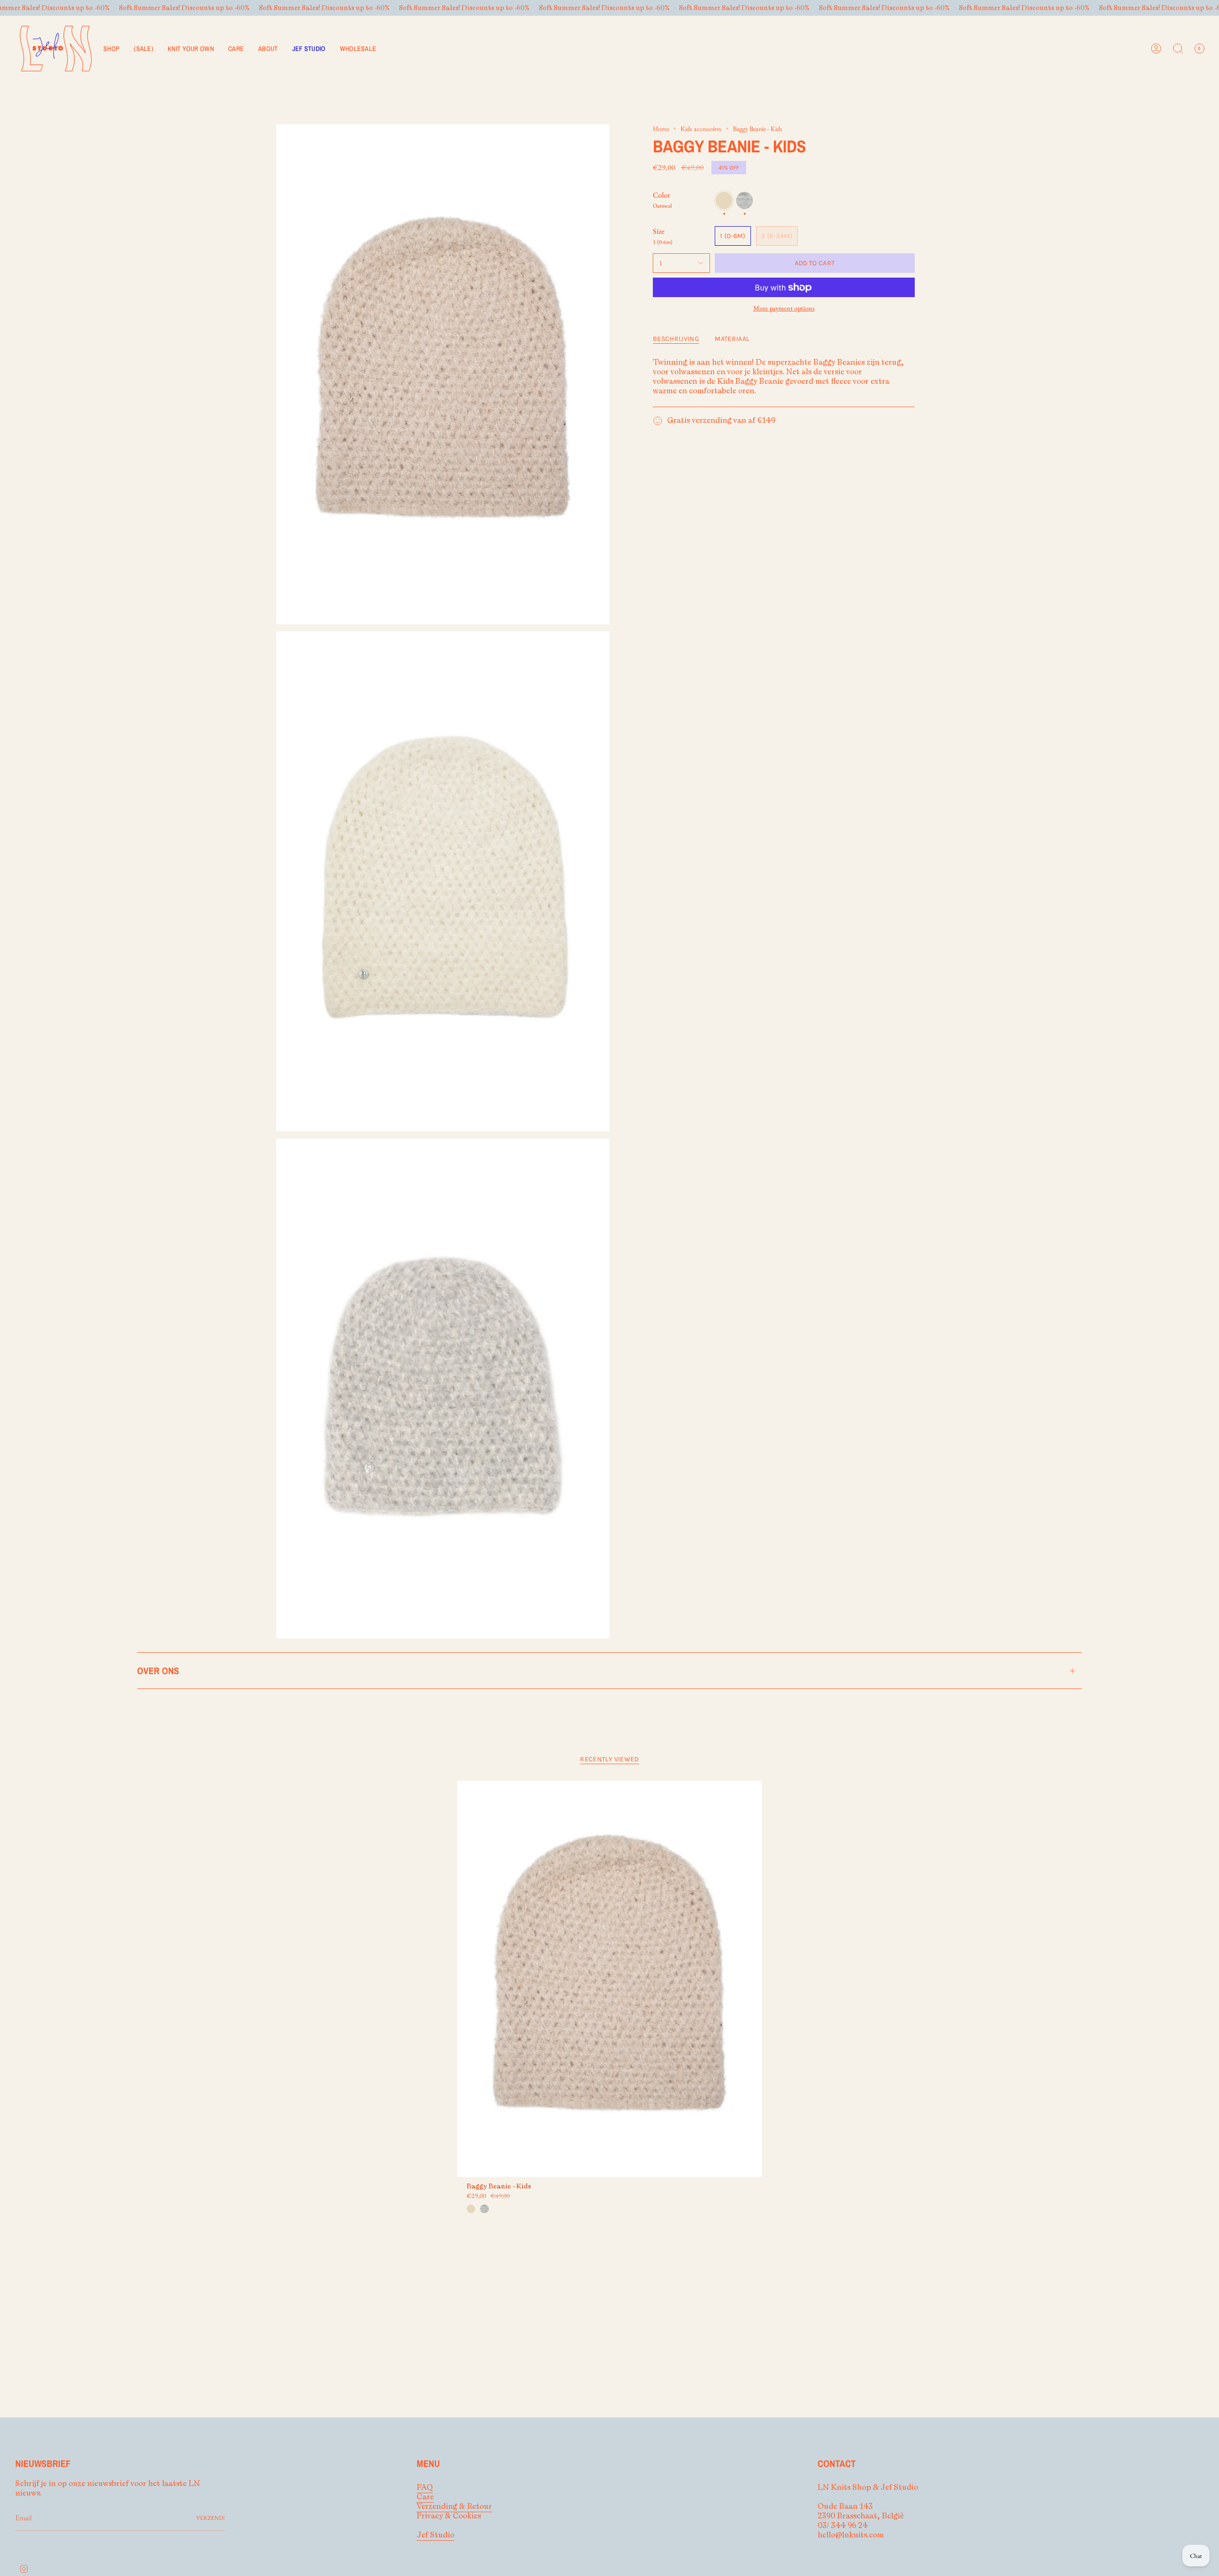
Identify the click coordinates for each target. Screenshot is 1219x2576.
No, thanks (609, 1354)
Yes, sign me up (609, 1306)
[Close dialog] (716, 1195)
